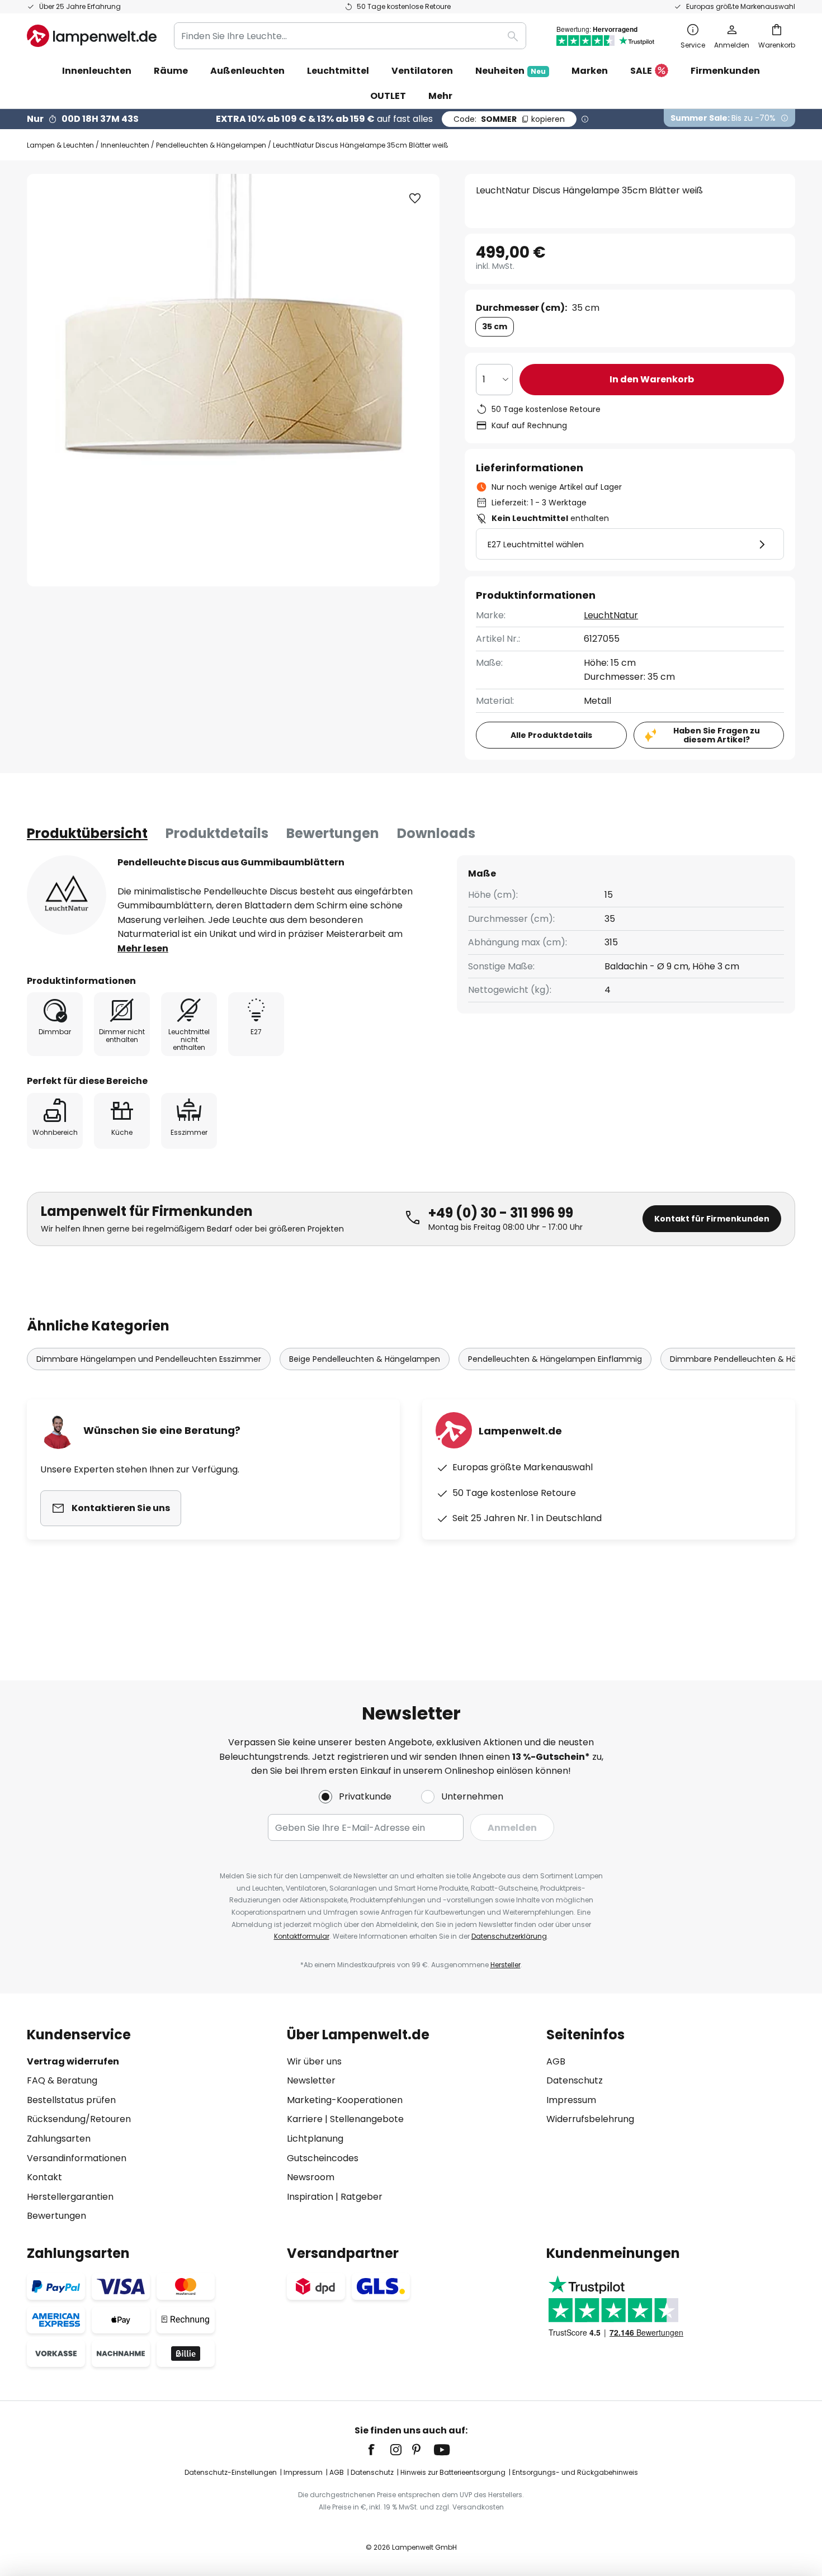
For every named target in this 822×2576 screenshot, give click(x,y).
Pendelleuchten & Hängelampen (211, 145)
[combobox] (350, 36)
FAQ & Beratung (62, 2080)
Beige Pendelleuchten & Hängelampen (365, 1359)
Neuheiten (511, 71)
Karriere (305, 2119)
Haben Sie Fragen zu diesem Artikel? (717, 735)
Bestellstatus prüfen (71, 2100)
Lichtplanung (315, 2139)
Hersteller (506, 1965)
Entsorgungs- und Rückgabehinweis (575, 2472)
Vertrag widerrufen (73, 2061)
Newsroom (311, 2177)
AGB (556, 2061)
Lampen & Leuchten (60, 145)
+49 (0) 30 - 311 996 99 (501, 1213)
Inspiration (310, 2197)
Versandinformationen (77, 2158)
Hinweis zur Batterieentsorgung (453, 2472)
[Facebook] (379, 2450)
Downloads (436, 833)
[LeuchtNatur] (67, 895)
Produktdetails (217, 833)
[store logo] (92, 36)
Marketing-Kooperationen (345, 2100)
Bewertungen (333, 833)
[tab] (87, 834)
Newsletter (311, 2080)
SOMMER (509, 119)
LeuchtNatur (611, 615)
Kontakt (44, 2177)
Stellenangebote (367, 2119)
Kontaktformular (302, 1936)
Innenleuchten (125, 145)
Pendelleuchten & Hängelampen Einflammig (555, 1359)
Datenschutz (575, 2080)
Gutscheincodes (323, 2158)
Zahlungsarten (59, 2139)
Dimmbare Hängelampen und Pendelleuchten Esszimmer (149, 1359)
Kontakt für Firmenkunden (712, 1219)
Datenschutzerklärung (509, 1936)
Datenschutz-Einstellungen (231, 2472)
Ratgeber (362, 2197)
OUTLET (388, 96)
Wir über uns (314, 2061)
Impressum (571, 2100)
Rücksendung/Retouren (79, 2119)
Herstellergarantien (70, 2197)
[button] (415, 198)
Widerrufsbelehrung (590, 2119)
